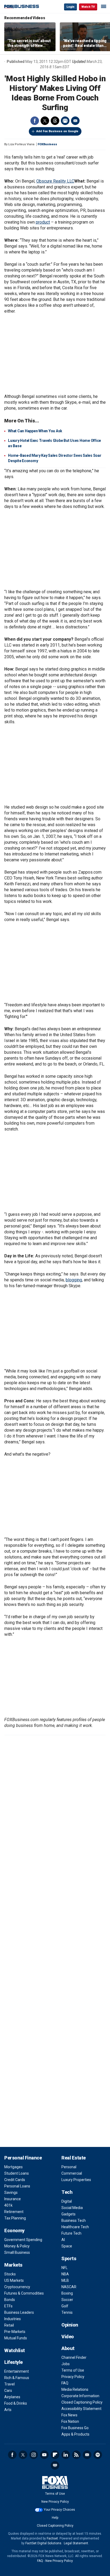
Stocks (10, 2274)
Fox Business (22, 7)
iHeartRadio (55, 2465)
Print (65, 121)
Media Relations (75, 2389)
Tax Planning (15, 2218)
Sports (69, 2258)
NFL (64, 2268)
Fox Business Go (75, 2428)
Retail (9, 2325)
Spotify (98, 2455)
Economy (14, 2230)
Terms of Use (73, 2370)
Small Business (17, 2252)
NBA (65, 2274)
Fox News (69, 2415)
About (68, 2348)
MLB (65, 2280)
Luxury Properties (76, 2180)
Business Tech (74, 2220)
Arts (8, 2410)
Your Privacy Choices (59, 2510)
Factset (52, 2538)
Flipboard (55, 2455)
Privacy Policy (73, 2377)
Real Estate (74, 2158)
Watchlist (15, 2350)
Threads (55, 121)
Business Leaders (19, 2312)
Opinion (70, 2325)
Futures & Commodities (24, 2293)
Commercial (72, 2173)
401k (8, 2205)
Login (70, 7)
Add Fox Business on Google (57, 131)
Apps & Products (75, 2434)
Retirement (14, 2212)
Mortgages (13, 2167)
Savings (11, 2193)
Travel (9, 2384)
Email (75, 121)
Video (68, 2337)
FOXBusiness (47, 144)
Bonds (10, 2300)
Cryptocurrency (17, 2287)
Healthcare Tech (75, 2227)
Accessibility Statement (81, 2409)
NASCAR (69, 2287)
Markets (13, 2265)
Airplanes (12, 2397)
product (43, 222)
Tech (67, 2192)
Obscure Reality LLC (55, 181)
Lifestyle (13, 2362)
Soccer (67, 2300)
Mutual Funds (16, 2338)
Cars (8, 2391)
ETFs (8, 2306)
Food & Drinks (16, 2403)
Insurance (13, 2199)
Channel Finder (74, 2357)
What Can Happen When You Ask (35, 431)
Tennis (67, 2312)
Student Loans (17, 2173)
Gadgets (68, 2214)
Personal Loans (17, 2186)
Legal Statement (76, 2543)
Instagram (34, 2455)
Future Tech (71, 2233)
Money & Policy (17, 2246)
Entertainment (17, 2371)
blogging (74, 1280)
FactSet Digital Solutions (43, 2543)
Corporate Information (80, 2396)
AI (63, 2240)
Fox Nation (70, 2421)
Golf (65, 2306)
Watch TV (88, 7)
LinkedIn (66, 2455)
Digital (67, 2201)
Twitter (45, 121)
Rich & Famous (17, 2378)
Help (55, 2518)
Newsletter (87, 2455)
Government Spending (23, 2240)
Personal (69, 2167)
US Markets (14, 2280)
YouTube (44, 2455)
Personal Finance (23, 2158)
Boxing (67, 2293)
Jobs (66, 2364)
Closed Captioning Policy (82, 2402)
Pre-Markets (15, 2332)
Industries (13, 2319)
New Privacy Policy (55, 2502)
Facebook (35, 121)
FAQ (65, 2383)
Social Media (72, 2208)
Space (67, 2246)
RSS (76, 2455)
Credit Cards (15, 2180)
